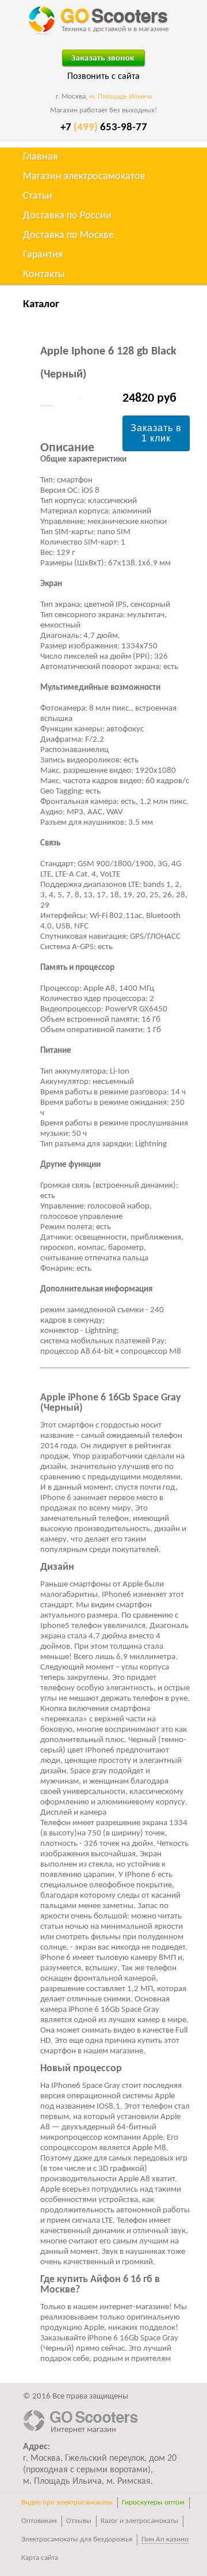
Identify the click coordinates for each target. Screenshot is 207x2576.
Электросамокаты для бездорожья (77, 2539)
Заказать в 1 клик (156, 433)
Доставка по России (67, 216)
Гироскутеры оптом (153, 2503)
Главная (41, 157)
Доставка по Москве (68, 235)
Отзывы (79, 2521)
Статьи (38, 196)
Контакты (44, 275)
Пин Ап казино (165, 2539)
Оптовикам (39, 2521)
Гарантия (43, 255)
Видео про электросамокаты (67, 2503)
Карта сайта (40, 2558)
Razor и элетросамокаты (139, 2521)
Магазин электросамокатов (84, 177)
